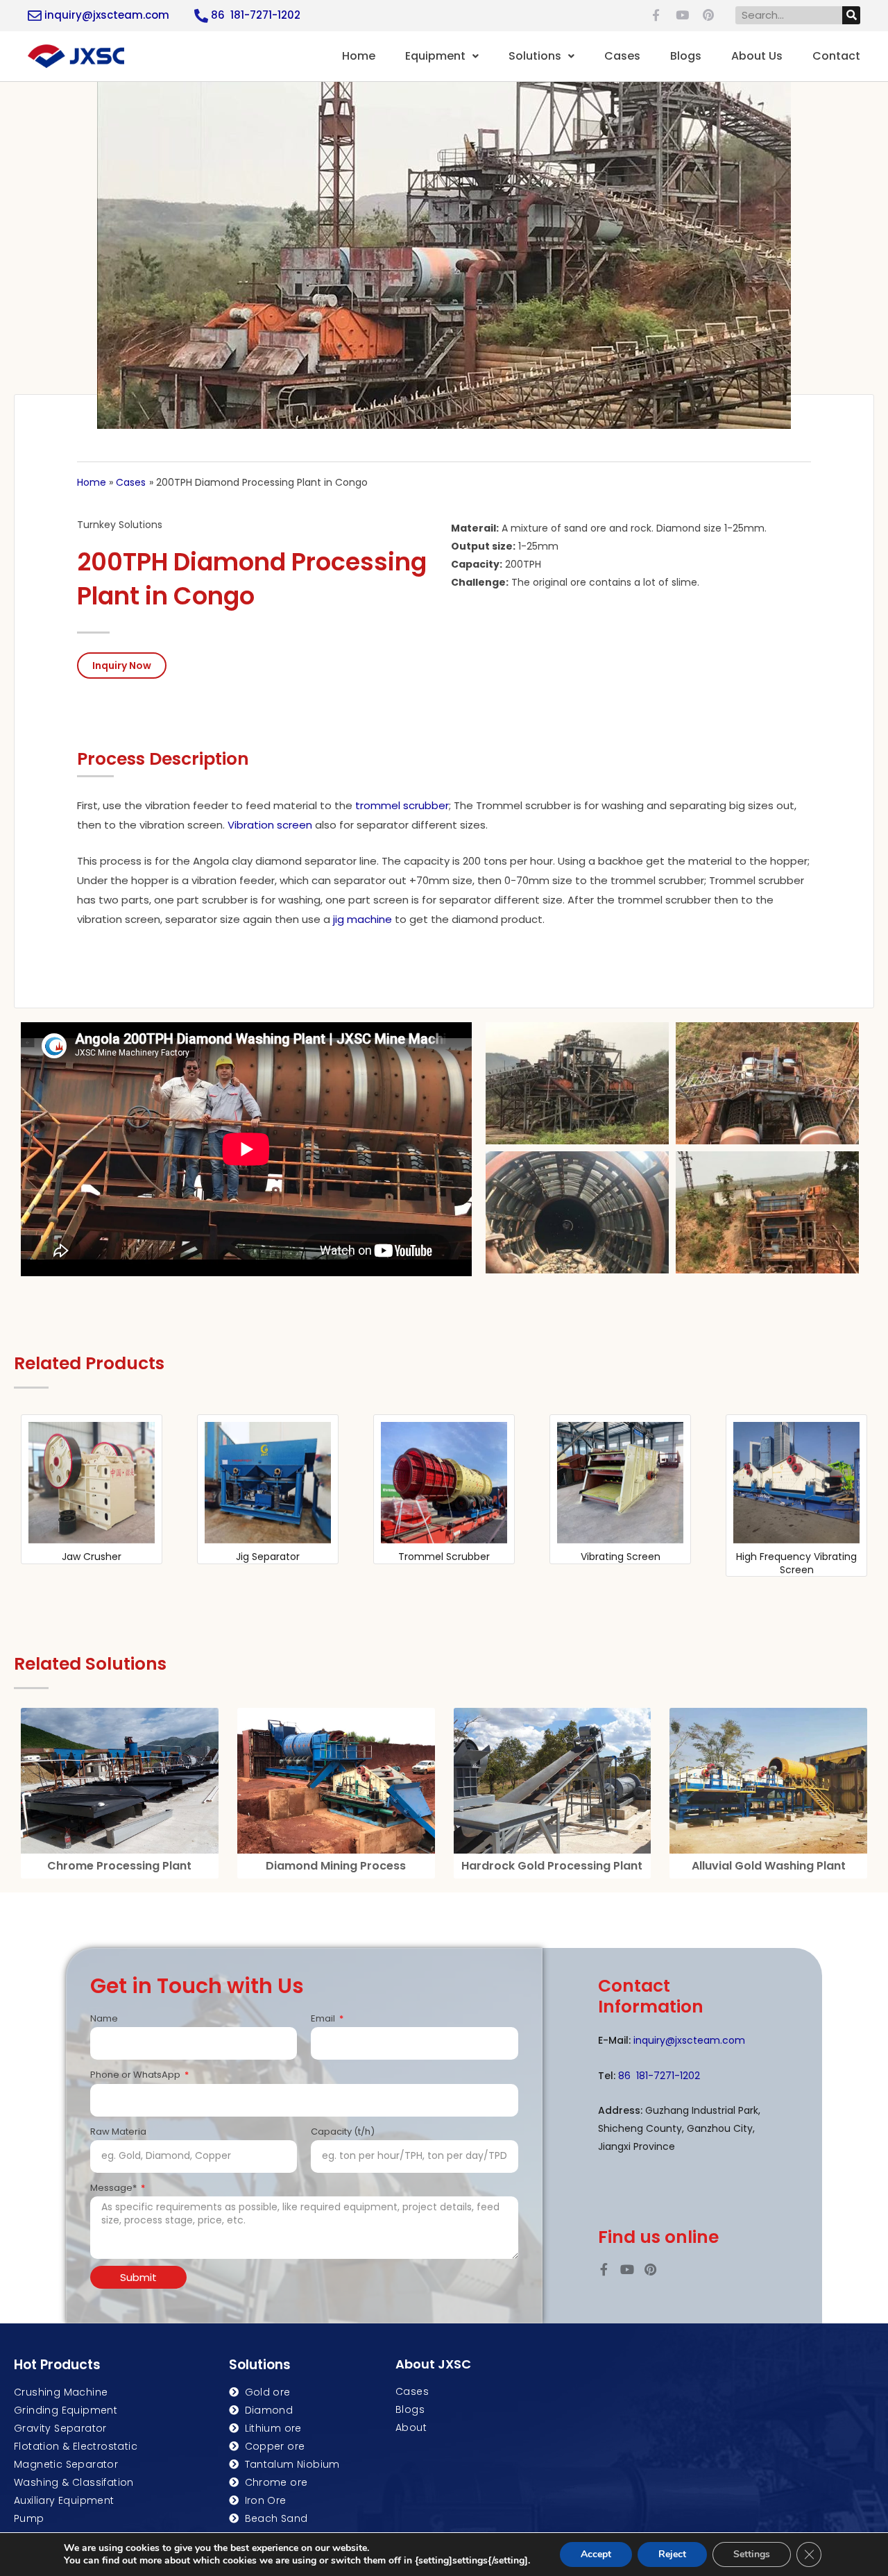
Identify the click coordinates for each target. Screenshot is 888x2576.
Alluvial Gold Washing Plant (769, 1866)
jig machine (361, 919)
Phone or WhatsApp (136, 2075)
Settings (752, 2554)
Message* (114, 2188)
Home (359, 56)
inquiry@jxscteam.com (107, 15)
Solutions (535, 56)
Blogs (686, 56)
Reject (672, 2554)
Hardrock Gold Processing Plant (552, 1866)
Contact (836, 56)
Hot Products (57, 2365)
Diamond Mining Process (336, 1866)
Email (324, 2018)
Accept (596, 2554)
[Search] (851, 15)
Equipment (435, 56)
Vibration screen (270, 825)
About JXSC (433, 2364)
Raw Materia (118, 2132)
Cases (622, 56)
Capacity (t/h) (343, 2132)
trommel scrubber (402, 805)
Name (104, 2018)
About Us (757, 56)
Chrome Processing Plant (119, 1866)
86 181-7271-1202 (256, 15)
